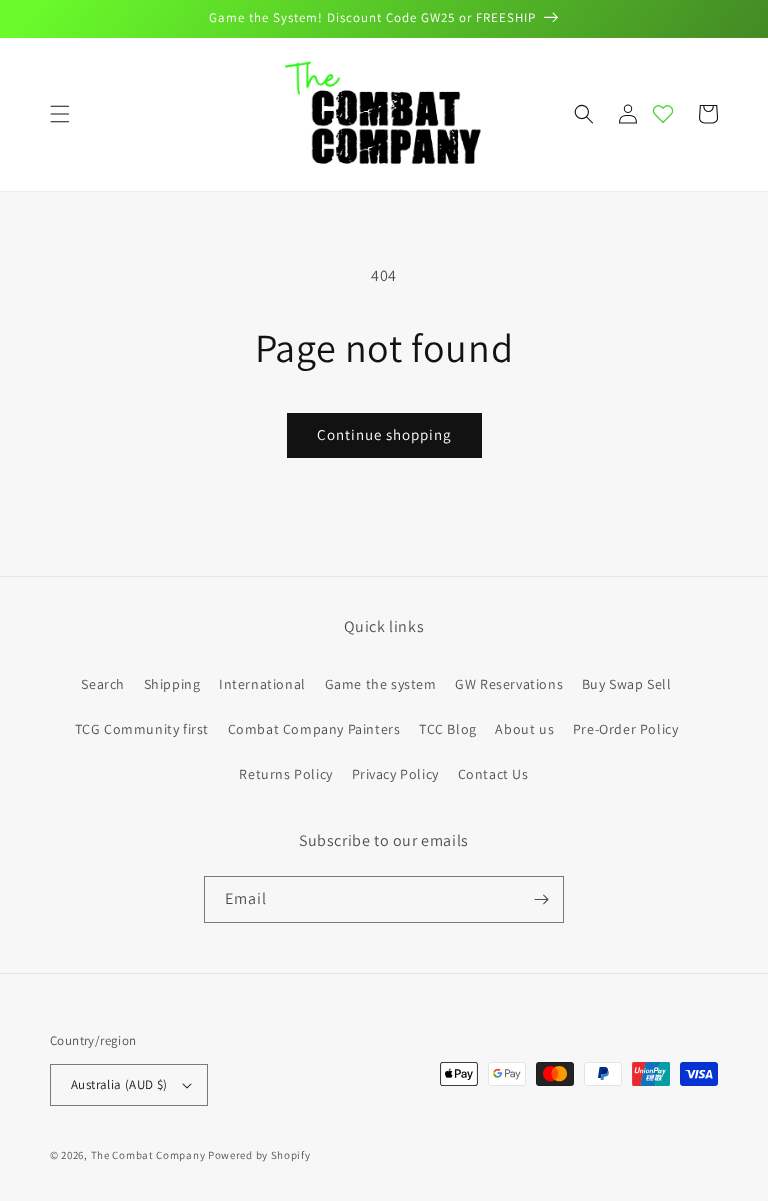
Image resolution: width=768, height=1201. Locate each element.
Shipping (172, 684)
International (262, 684)
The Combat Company (148, 1155)
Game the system (381, 684)
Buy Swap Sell (627, 684)
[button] (60, 114)
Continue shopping (384, 434)
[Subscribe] (541, 899)
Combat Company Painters (314, 729)
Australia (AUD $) (119, 1084)
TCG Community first (142, 729)
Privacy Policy (395, 774)
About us (524, 729)
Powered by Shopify (259, 1155)
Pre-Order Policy (626, 729)
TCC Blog (448, 729)
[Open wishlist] (663, 114)
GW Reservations (509, 684)
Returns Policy (285, 774)
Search (103, 684)
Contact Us (493, 774)
